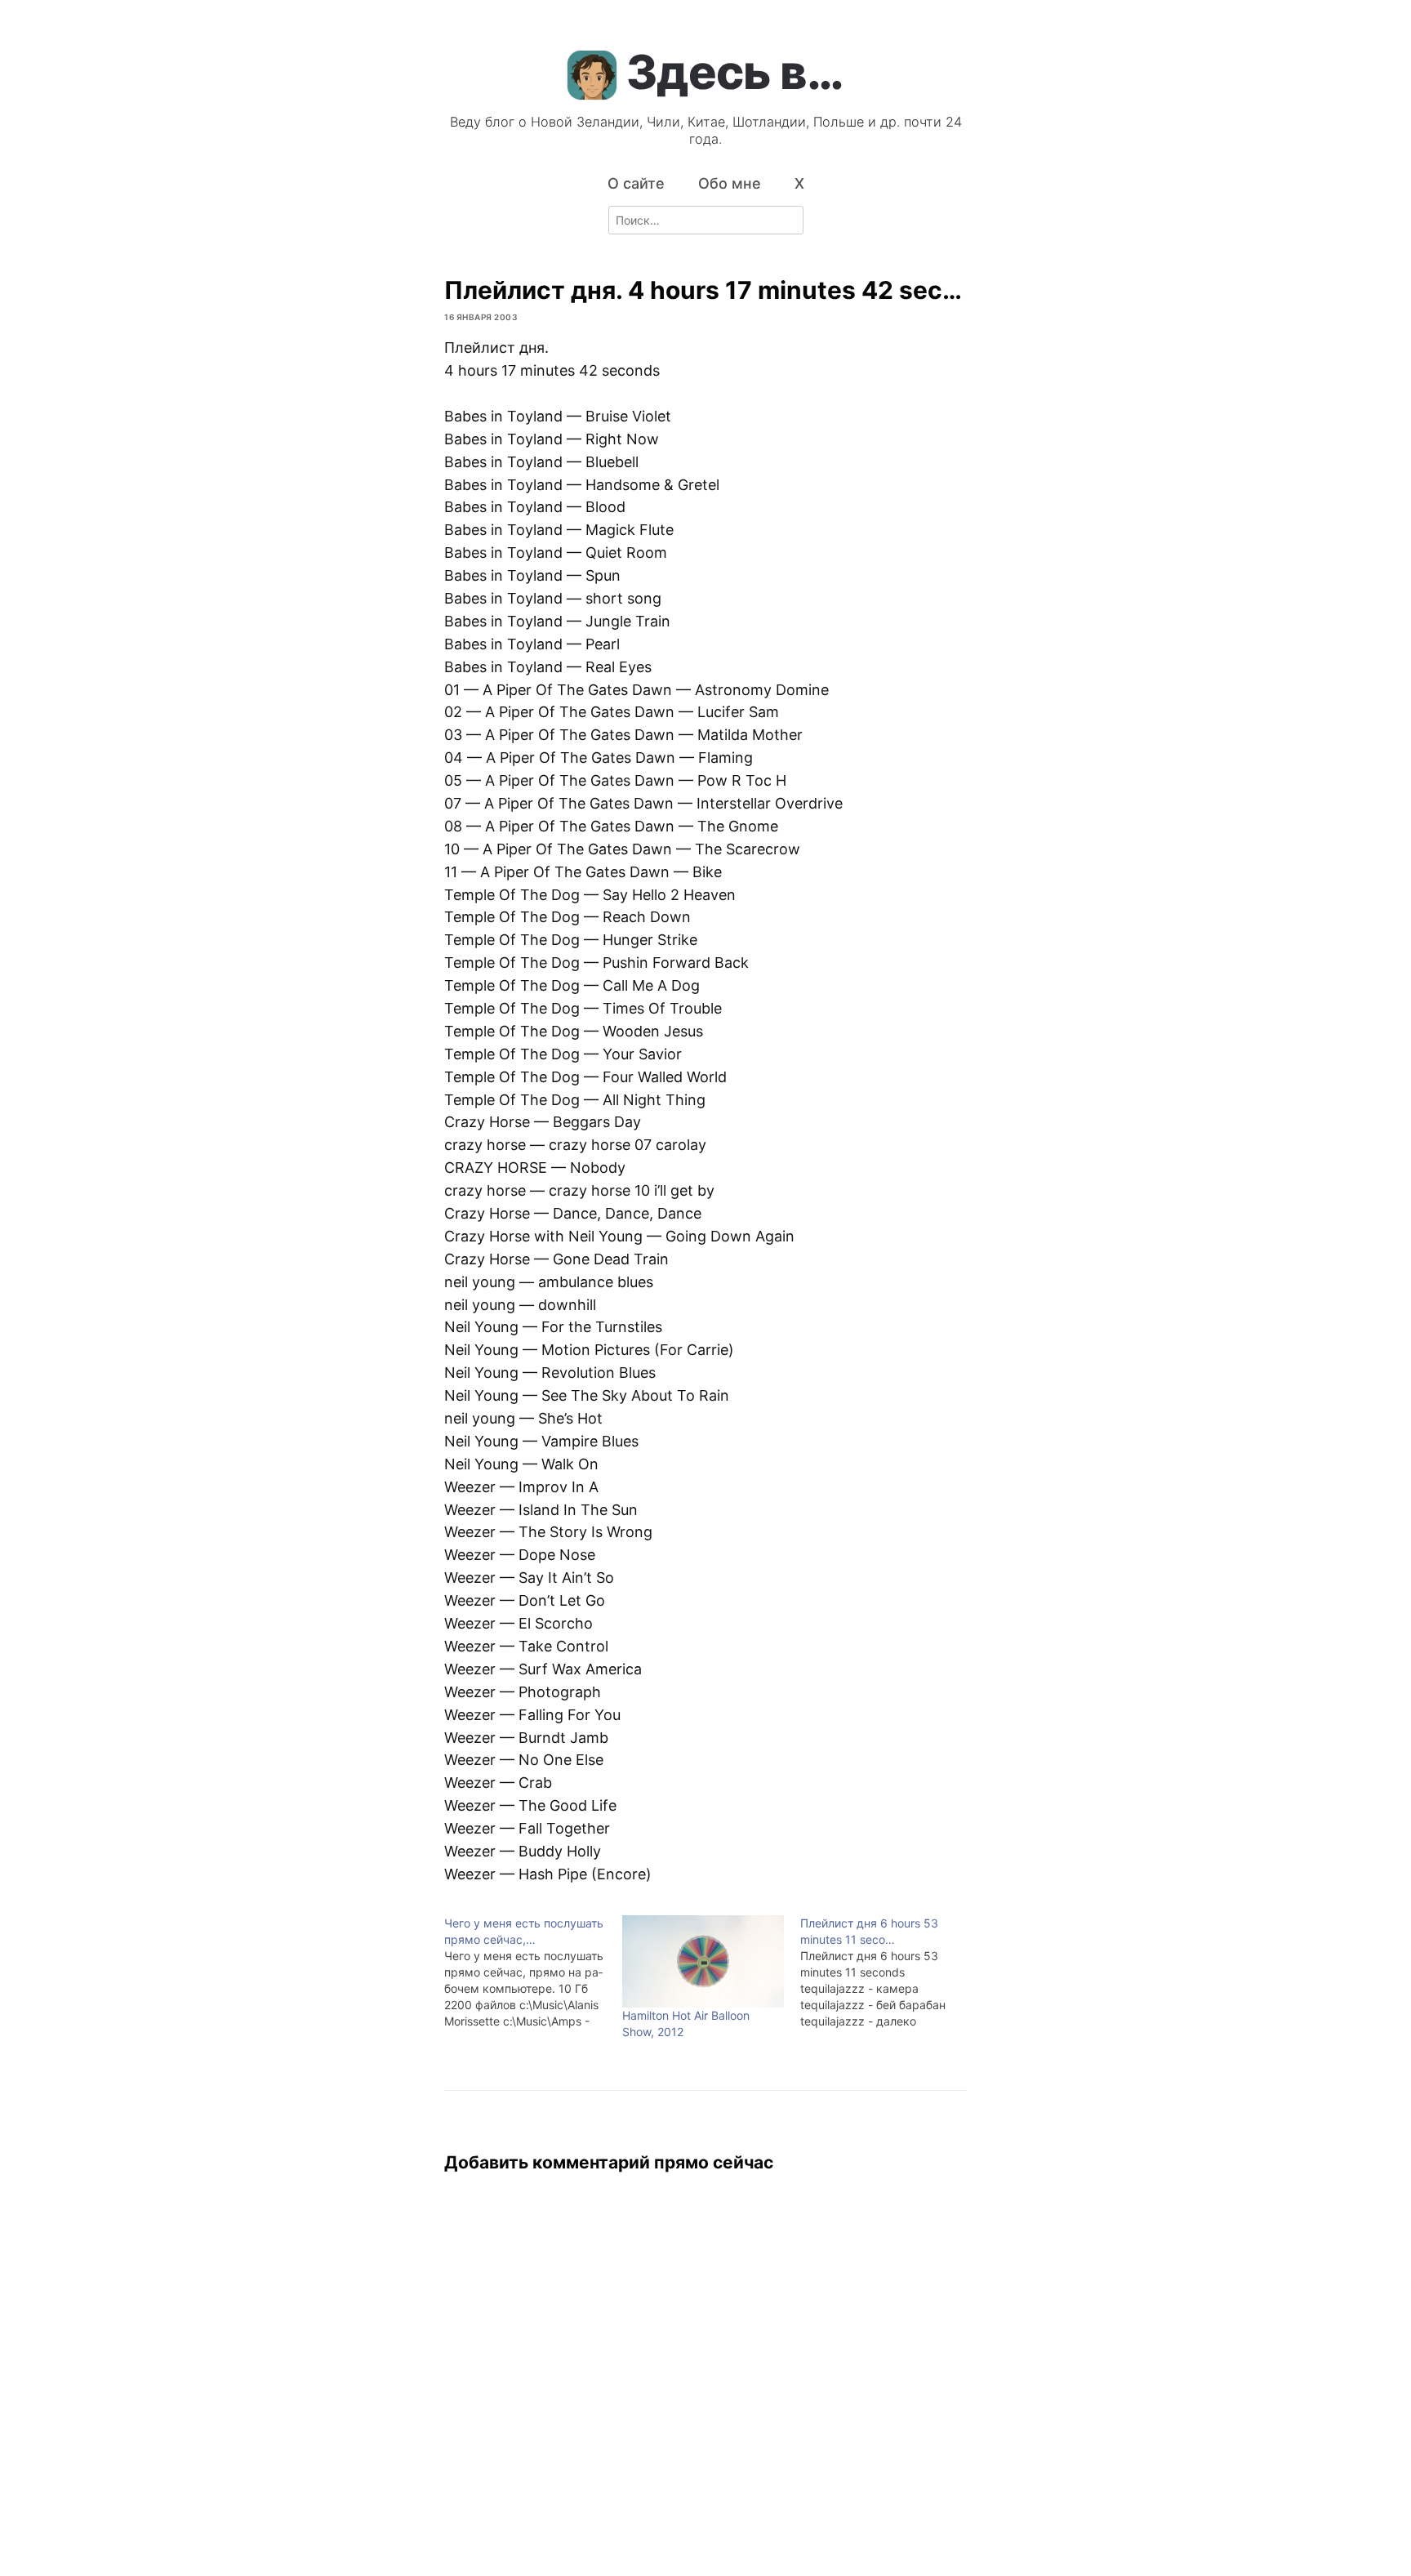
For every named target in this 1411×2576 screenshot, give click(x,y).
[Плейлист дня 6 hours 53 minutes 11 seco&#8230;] (889, 1972)
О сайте (636, 183)
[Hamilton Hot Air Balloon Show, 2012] (703, 1961)
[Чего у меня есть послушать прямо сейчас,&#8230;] (533, 1972)
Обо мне (730, 183)
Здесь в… (735, 72)
